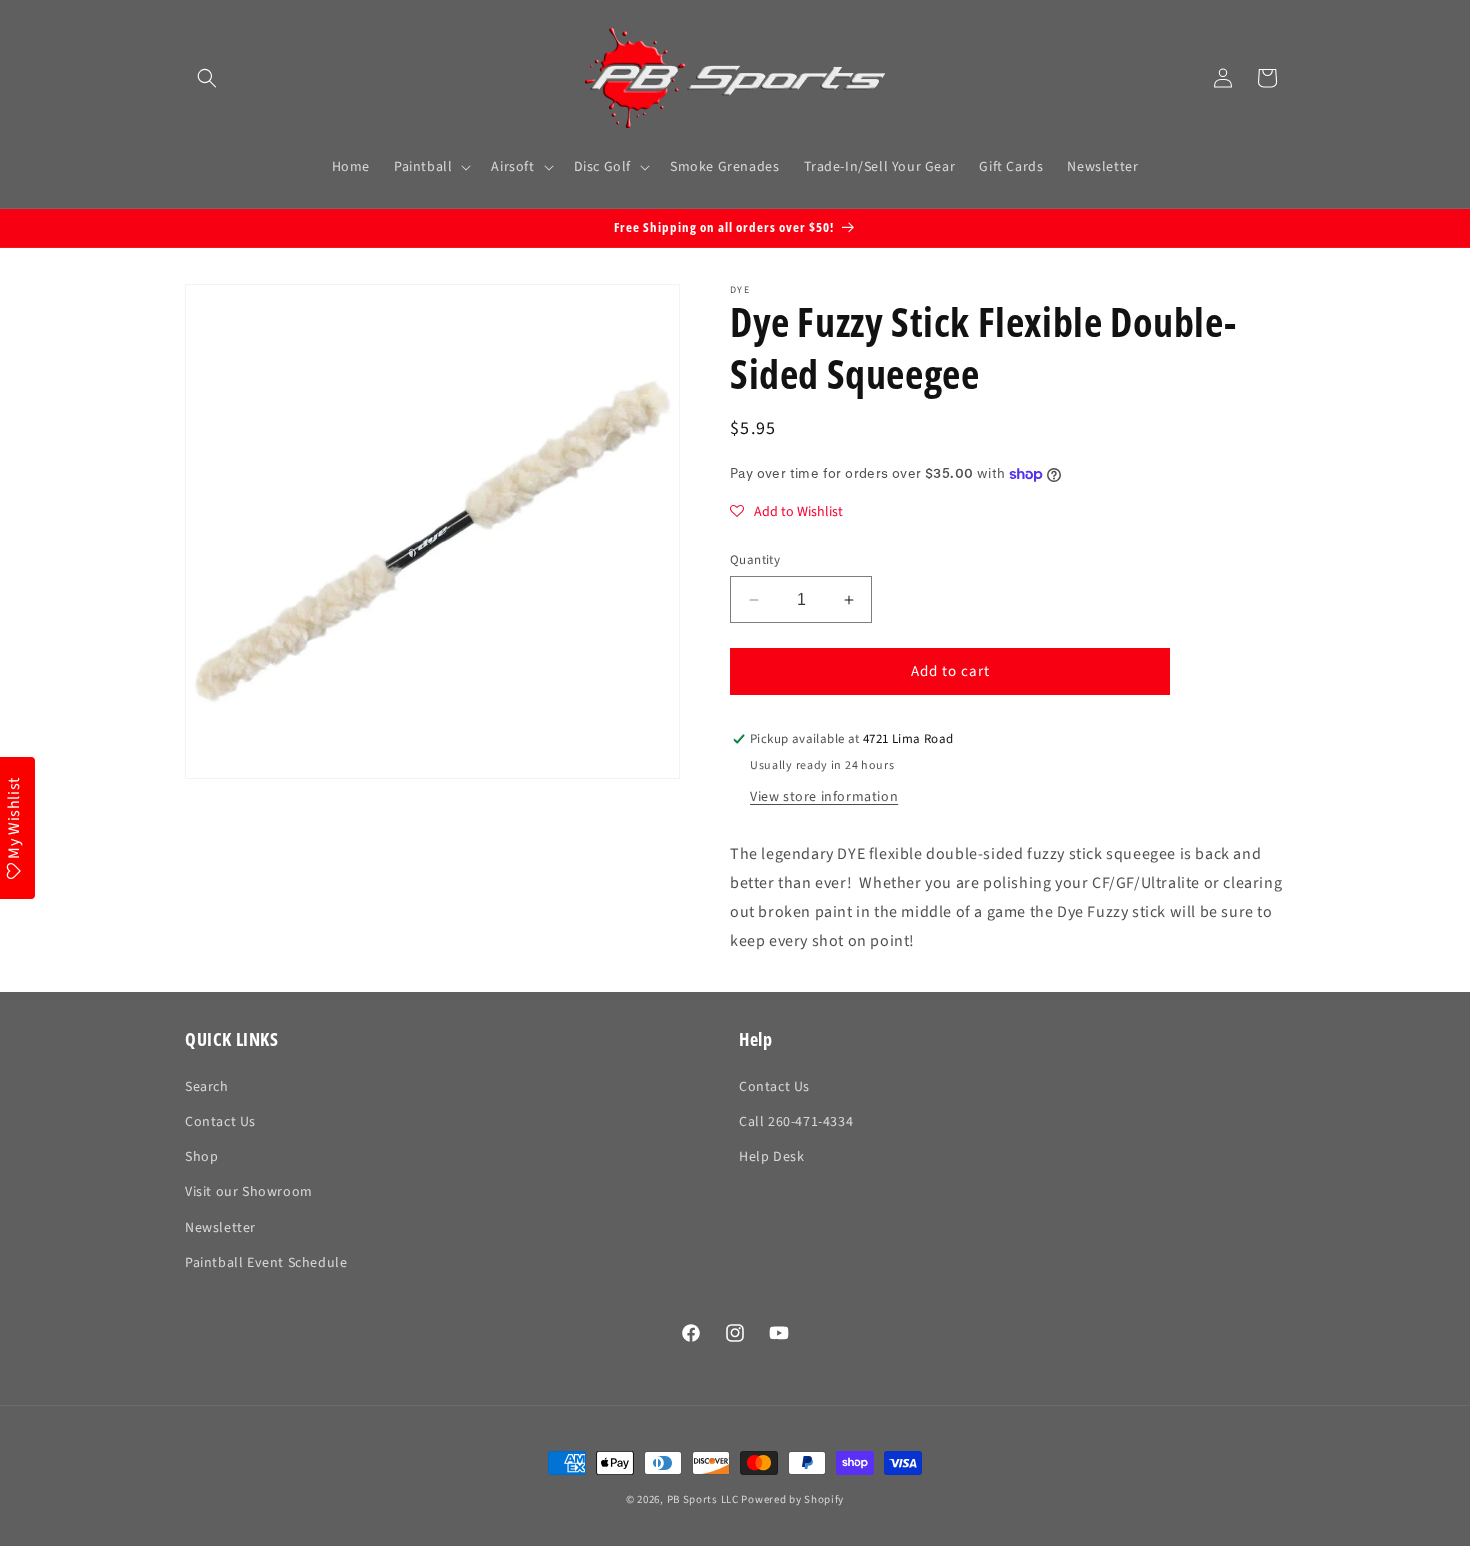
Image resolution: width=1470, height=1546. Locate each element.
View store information (824, 797)
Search (207, 1087)
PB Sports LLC (703, 1499)
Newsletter (220, 1228)
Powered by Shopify (792, 1499)
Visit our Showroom (249, 1192)
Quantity (755, 560)
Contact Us (220, 1122)
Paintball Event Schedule (266, 1263)
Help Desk (771, 1157)
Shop (201, 1157)
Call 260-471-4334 (796, 1122)
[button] (207, 78)
